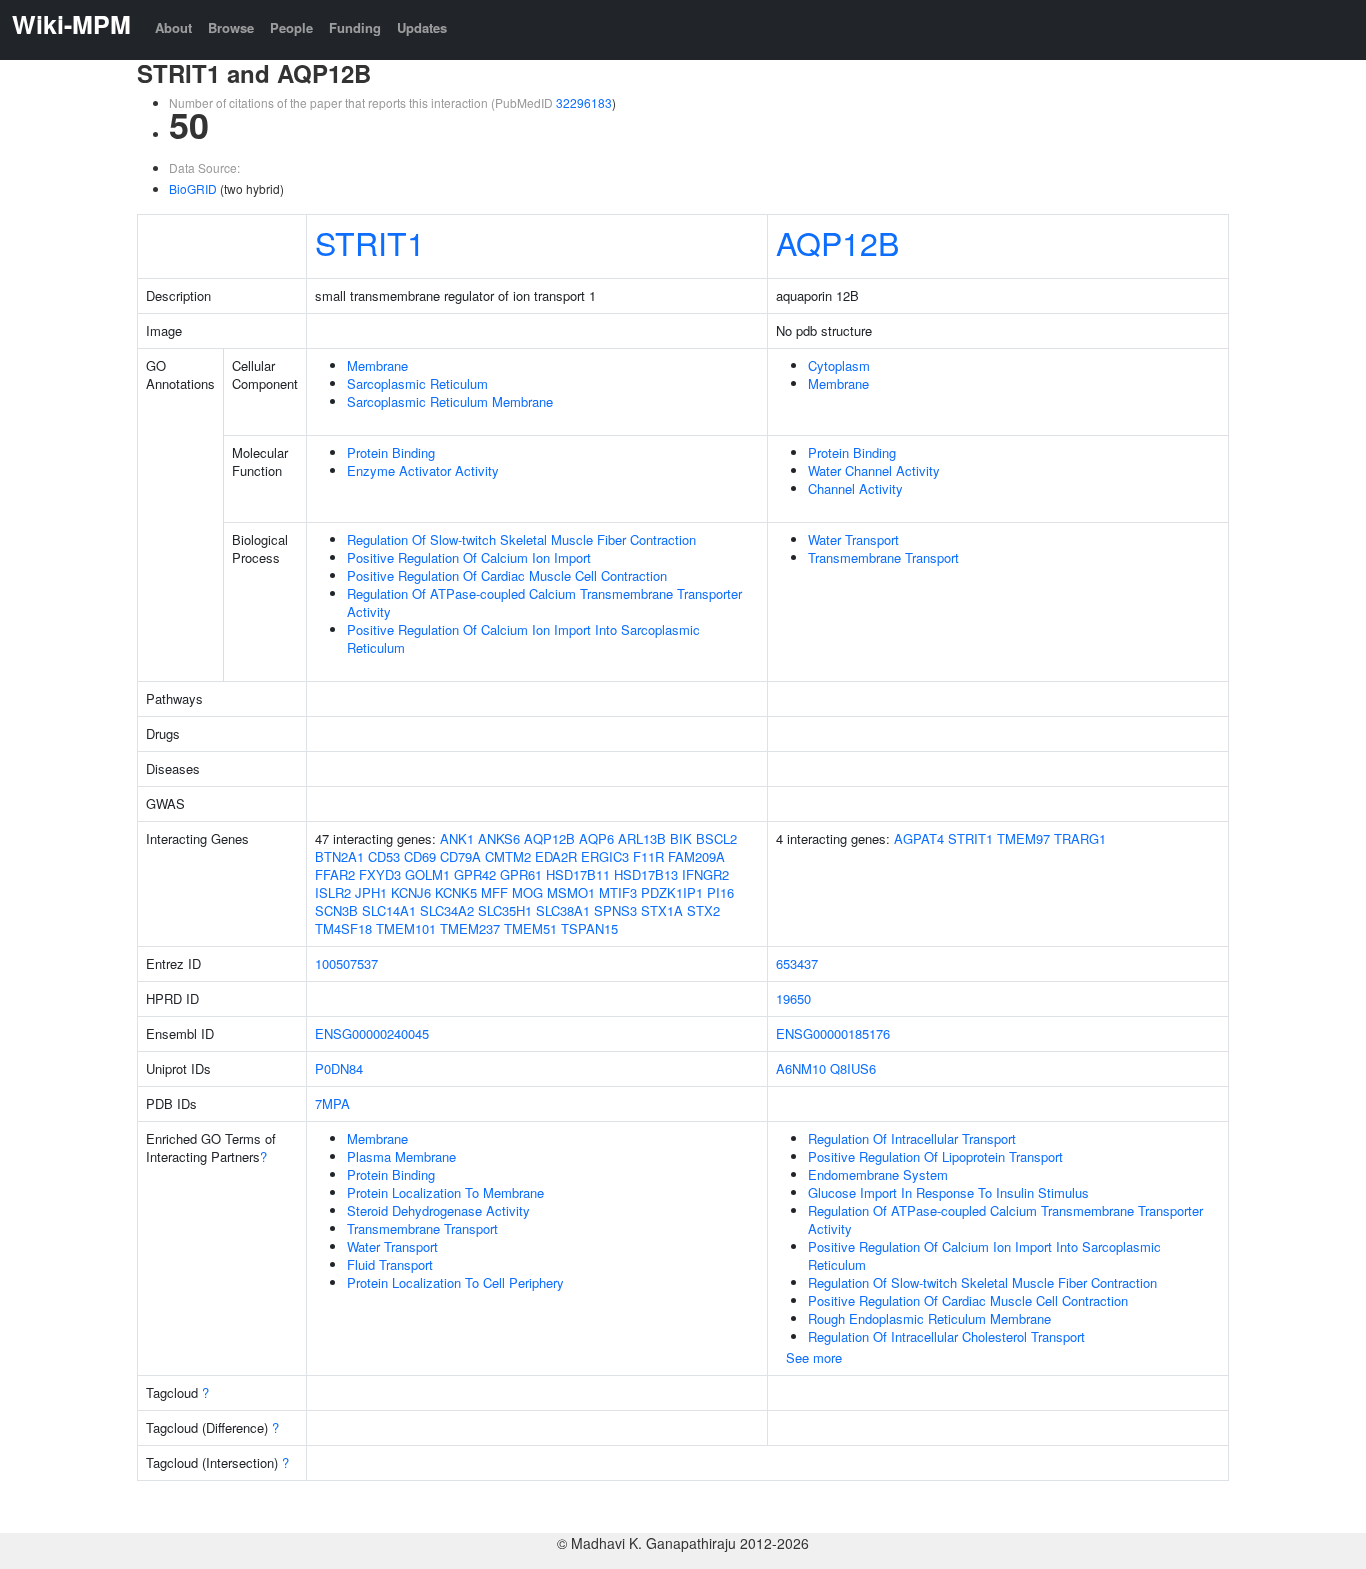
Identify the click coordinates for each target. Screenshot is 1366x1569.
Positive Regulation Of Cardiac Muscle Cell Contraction (507, 575)
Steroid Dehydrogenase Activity (438, 1210)
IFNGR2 (705, 874)
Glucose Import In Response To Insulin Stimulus (948, 1192)
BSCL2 (716, 838)
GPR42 (475, 874)
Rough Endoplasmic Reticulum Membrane (929, 1318)
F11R (648, 856)
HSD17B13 (646, 874)
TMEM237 (470, 928)
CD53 (384, 856)
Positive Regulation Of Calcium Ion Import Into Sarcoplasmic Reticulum (523, 638)
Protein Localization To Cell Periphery (455, 1282)
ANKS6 (499, 838)
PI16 (720, 892)
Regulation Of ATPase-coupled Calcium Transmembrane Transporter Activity (544, 602)
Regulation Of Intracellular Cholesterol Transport (946, 1336)
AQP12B (837, 242)
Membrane (377, 365)
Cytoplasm (839, 365)
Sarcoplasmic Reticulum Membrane (450, 401)
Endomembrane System (878, 1174)
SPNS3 (615, 910)
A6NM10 (801, 1068)
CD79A (460, 856)
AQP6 (596, 838)
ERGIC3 (605, 856)
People (291, 27)
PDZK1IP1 (672, 892)
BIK (681, 838)
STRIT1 (370, 242)
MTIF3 (618, 892)
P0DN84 (339, 1068)
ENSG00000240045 (372, 1033)
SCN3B (336, 910)
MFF (494, 892)
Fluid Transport (390, 1264)
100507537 (346, 963)
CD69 (420, 856)
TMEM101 (406, 928)
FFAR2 (335, 874)
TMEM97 (1023, 838)
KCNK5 (456, 892)
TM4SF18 (343, 928)
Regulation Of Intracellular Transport (912, 1138)
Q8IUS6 (853, 1068)
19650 (793, 998)
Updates (422, 27)
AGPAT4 (919, 838)
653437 (797, 963)
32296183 (584, 102)
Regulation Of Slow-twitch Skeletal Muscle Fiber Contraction (521, 539)
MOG (527, 892)
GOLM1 (427, 874)
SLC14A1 (389, 910)
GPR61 (521, 874)
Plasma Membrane (401, 1156)
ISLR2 (333, 892)
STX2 (703, 910)
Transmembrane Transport (883, 557)
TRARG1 (1080, 838)
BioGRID (193, 188)
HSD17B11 (578, 874)
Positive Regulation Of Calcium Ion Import (469, 557)
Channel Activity (855, 488)
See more (814, 1357)
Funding (355, 27)
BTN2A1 (339, 856)
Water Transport (853, 539)
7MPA (332, 1103)
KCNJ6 (411, 892)
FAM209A (696, 856)
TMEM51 (530, 928)
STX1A (662, 910)
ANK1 (457, 838)
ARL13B (642, 838)
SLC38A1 (563, 910)
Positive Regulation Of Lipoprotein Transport (935, 1156)
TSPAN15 (589, 928)
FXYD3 (380, 874)
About (173, 27)
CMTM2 (508, 856)
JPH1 (371, 892)
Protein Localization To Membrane (445, 1192)
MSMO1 (571, 892)
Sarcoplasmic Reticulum (417, 383)
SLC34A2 (447, 910)
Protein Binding (391, 452)
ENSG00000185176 (833, 1033)
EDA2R (556, 856)
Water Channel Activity (874, 470)
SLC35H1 (505, 910)
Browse (231, 27)
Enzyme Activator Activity (423, 470)
